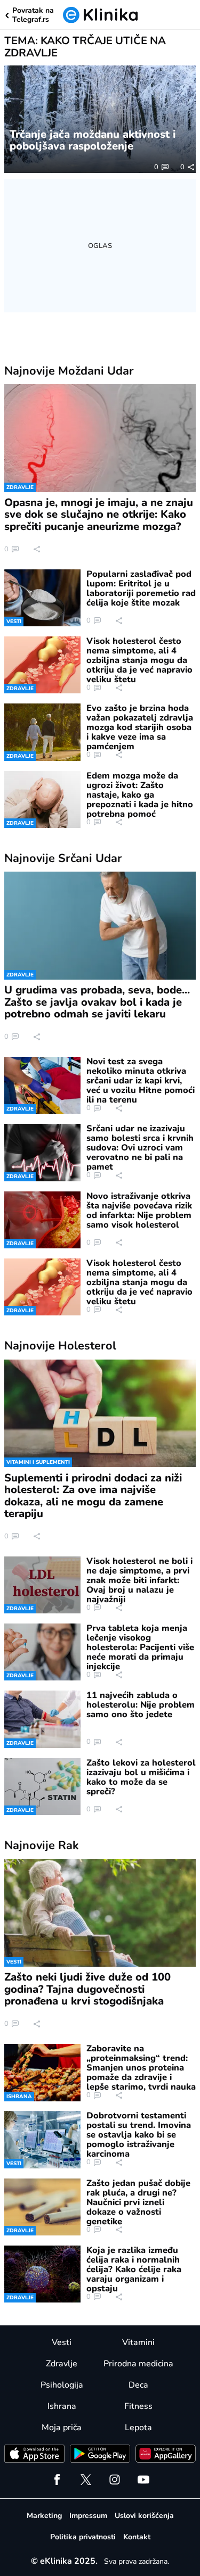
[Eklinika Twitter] (86, 2480)
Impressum (88, 2516)
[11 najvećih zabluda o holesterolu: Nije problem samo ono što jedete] (42, 1719)
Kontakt (137, 2537)
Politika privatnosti (83, 2537)
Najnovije (69, 371)
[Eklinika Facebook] (57, 2480)
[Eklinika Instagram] (115, 2480)
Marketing (44, 2516)
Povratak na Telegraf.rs (33, 15)
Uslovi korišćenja (144, 2516)
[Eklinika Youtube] (143, 2480)
